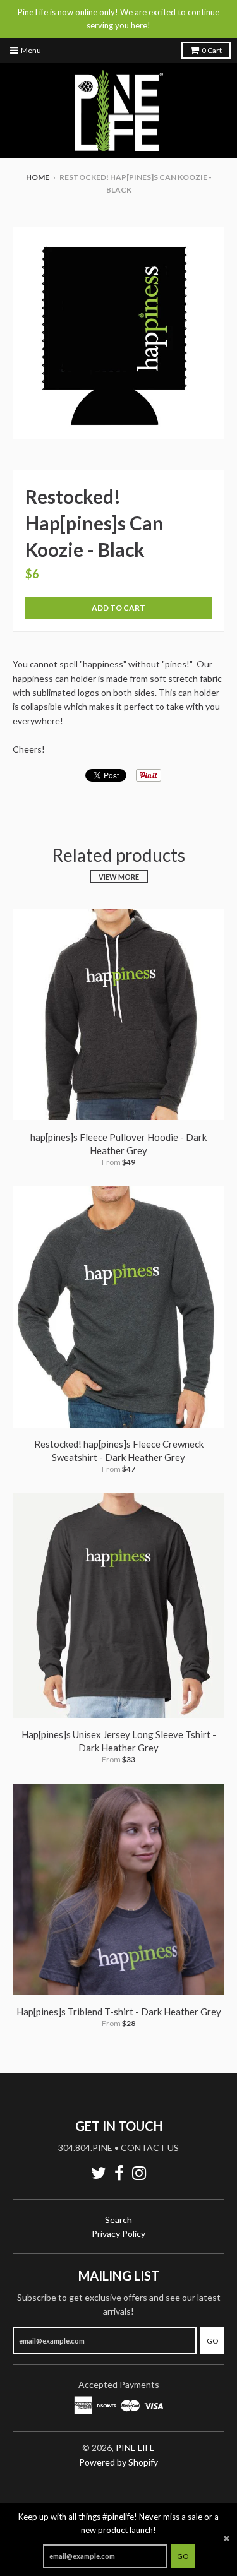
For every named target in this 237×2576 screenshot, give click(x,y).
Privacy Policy (118, 2233)
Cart (212, 50)
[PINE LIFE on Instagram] (139, 2173)
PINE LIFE (135, 2448)
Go (183, 2556)
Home (38, 177)
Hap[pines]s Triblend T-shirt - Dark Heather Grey (119, 2012)
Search (118, 2220)
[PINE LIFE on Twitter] (99, 2173)
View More (119, 877)
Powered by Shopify (118, 2462)
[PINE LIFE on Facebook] (119, 2173)
